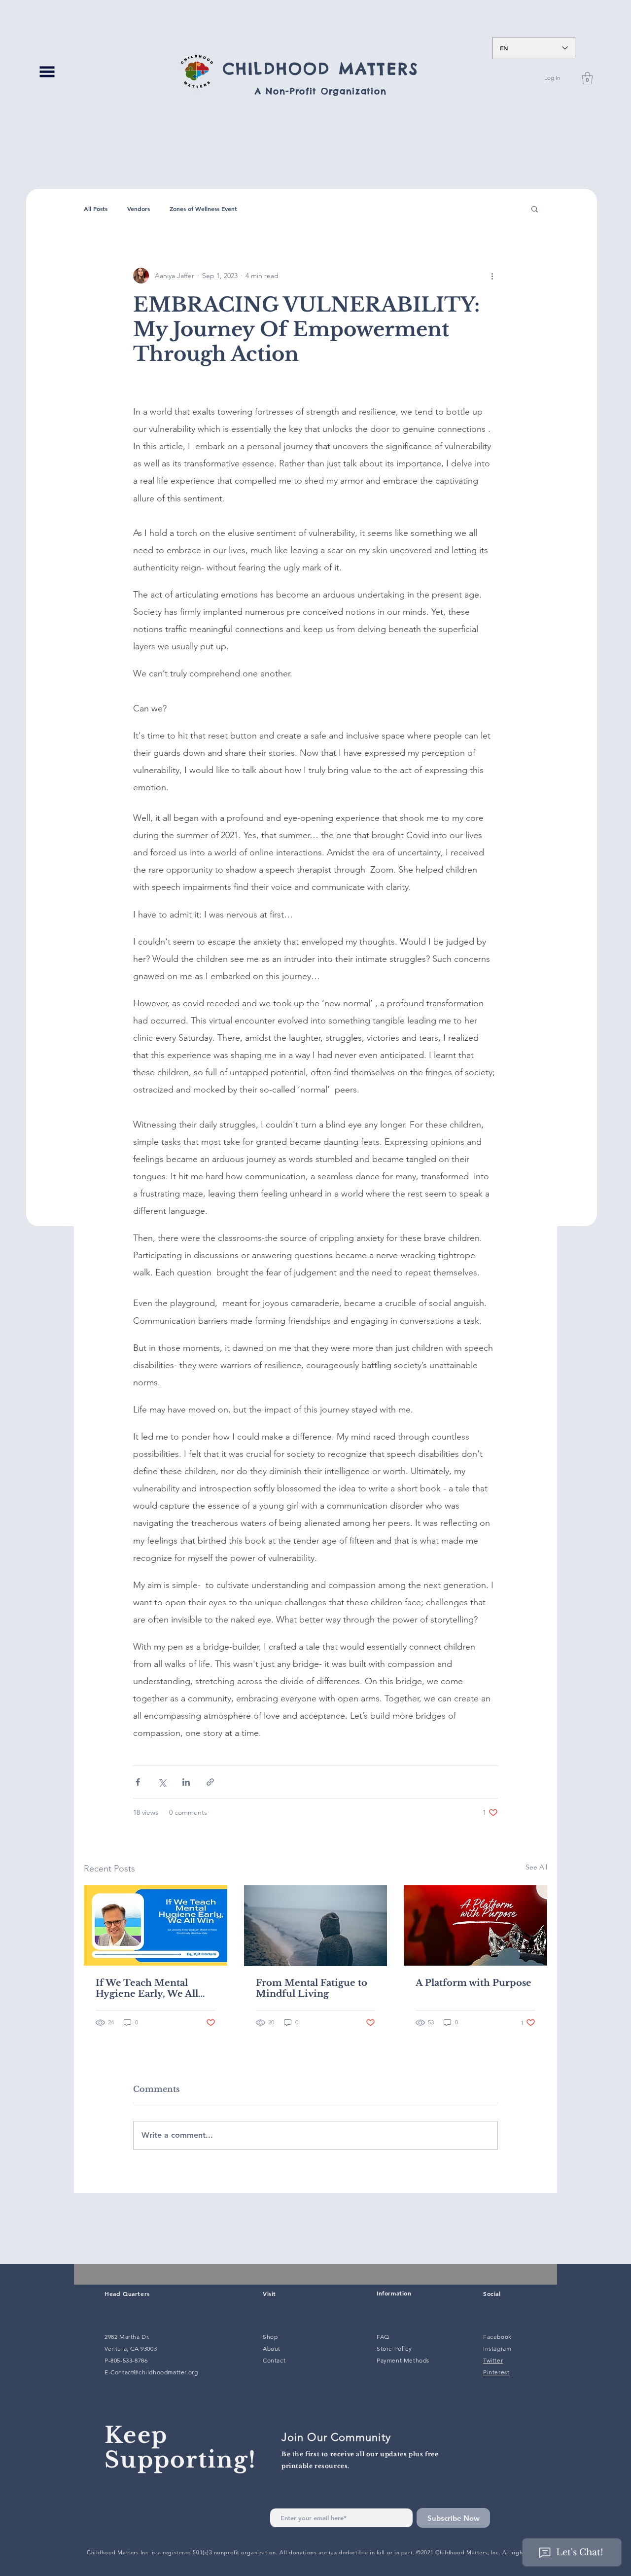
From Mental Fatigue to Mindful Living (312, 1988)
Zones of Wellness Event (203, 209)
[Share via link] (210, 1782)
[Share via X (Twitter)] (162, 1782)
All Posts (96, 209)
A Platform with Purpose (473, 1983)
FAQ (383, 2337)
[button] (47, 71)
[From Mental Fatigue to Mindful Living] (316, 1926)
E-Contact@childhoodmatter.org (151, 2372)
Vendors (139, 209)
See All (536, 1867)
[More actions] (492, 276)
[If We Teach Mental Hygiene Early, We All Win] (156, 1925)
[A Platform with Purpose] (475, 1925)
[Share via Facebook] (138, 1782)
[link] (587, 78)
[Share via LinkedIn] (186, 1782)
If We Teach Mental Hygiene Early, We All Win (147, 1988)
